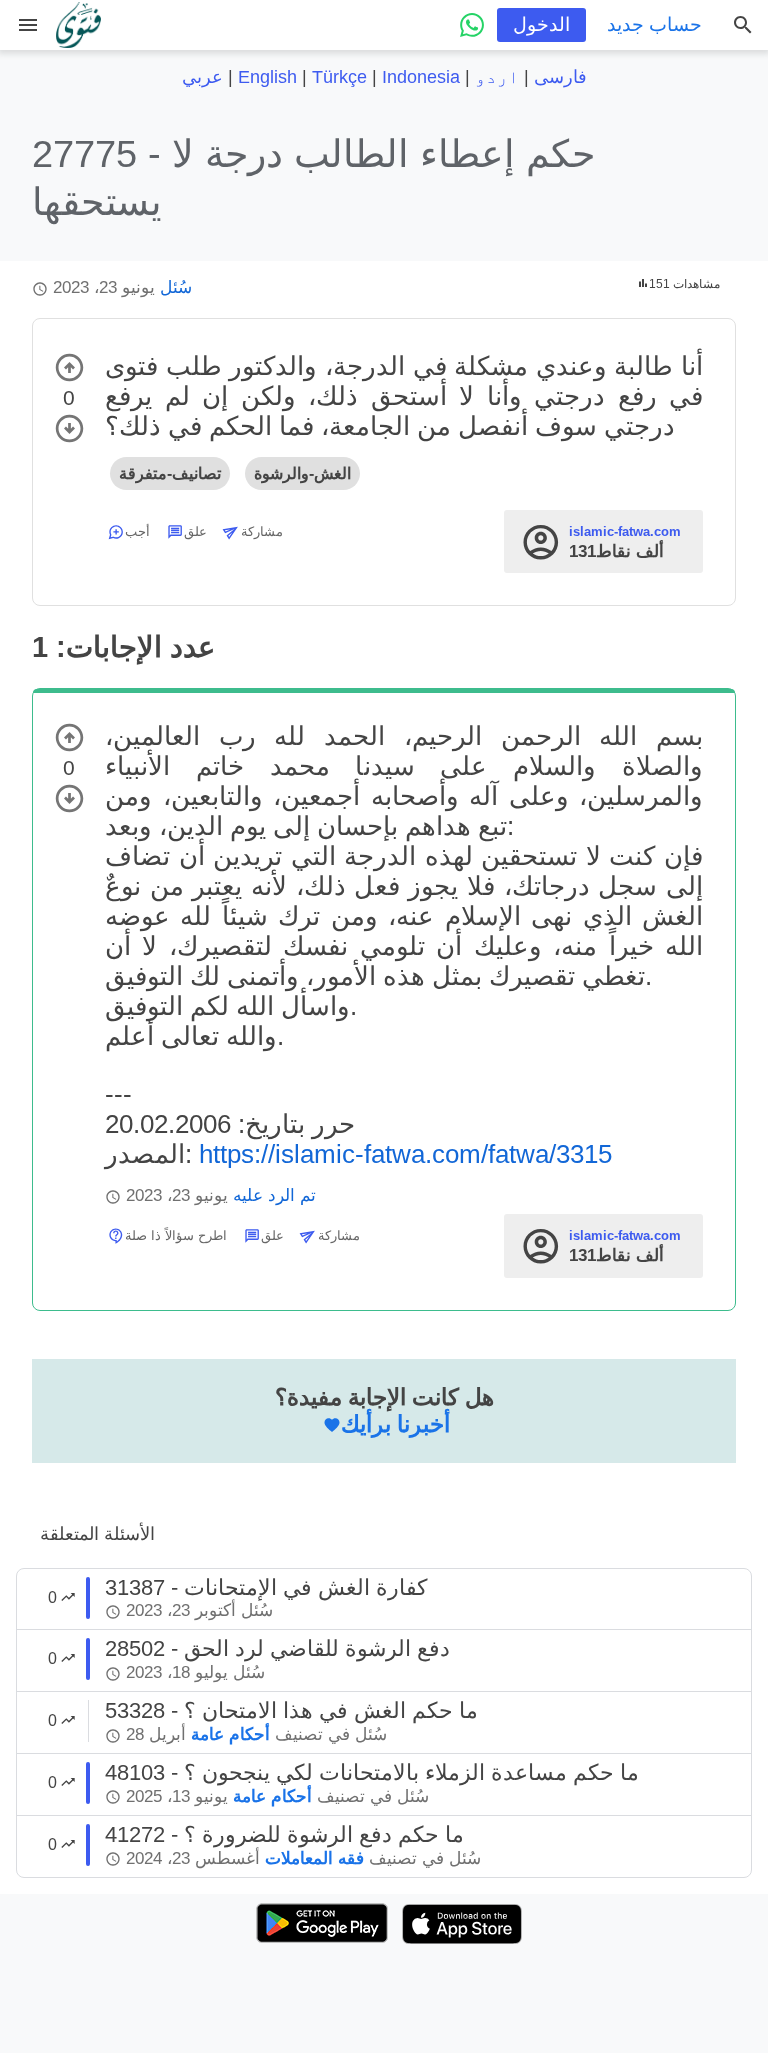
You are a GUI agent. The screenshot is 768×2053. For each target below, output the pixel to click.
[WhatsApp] (472, 25)
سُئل (176, 287)
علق (195, 531)
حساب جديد (654, 24)
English (267, 77)
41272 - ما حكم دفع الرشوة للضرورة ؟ (284, 1834)
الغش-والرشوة (302, 473)
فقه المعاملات (314, 1858)
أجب (137, 531)
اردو (497, 77)
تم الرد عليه (274, 1195)
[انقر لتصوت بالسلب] (69, 428)
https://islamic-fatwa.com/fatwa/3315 (405, 1154)
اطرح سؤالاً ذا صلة (176, 1235)
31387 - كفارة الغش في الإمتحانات (266, 1587)
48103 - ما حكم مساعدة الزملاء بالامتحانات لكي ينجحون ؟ (372, 1772)
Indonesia (421, 77)
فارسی (560, 77)
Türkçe (339, 77)
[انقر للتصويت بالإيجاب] (69, 367)
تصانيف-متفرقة (170, 473)
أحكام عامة (230, 1734)
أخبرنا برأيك (395, 1424)
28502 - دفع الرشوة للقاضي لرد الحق (277, 1648)
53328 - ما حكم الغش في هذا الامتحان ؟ (291, 1710)
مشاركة (262, 531)
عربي (202, 77)
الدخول (541, 24)
